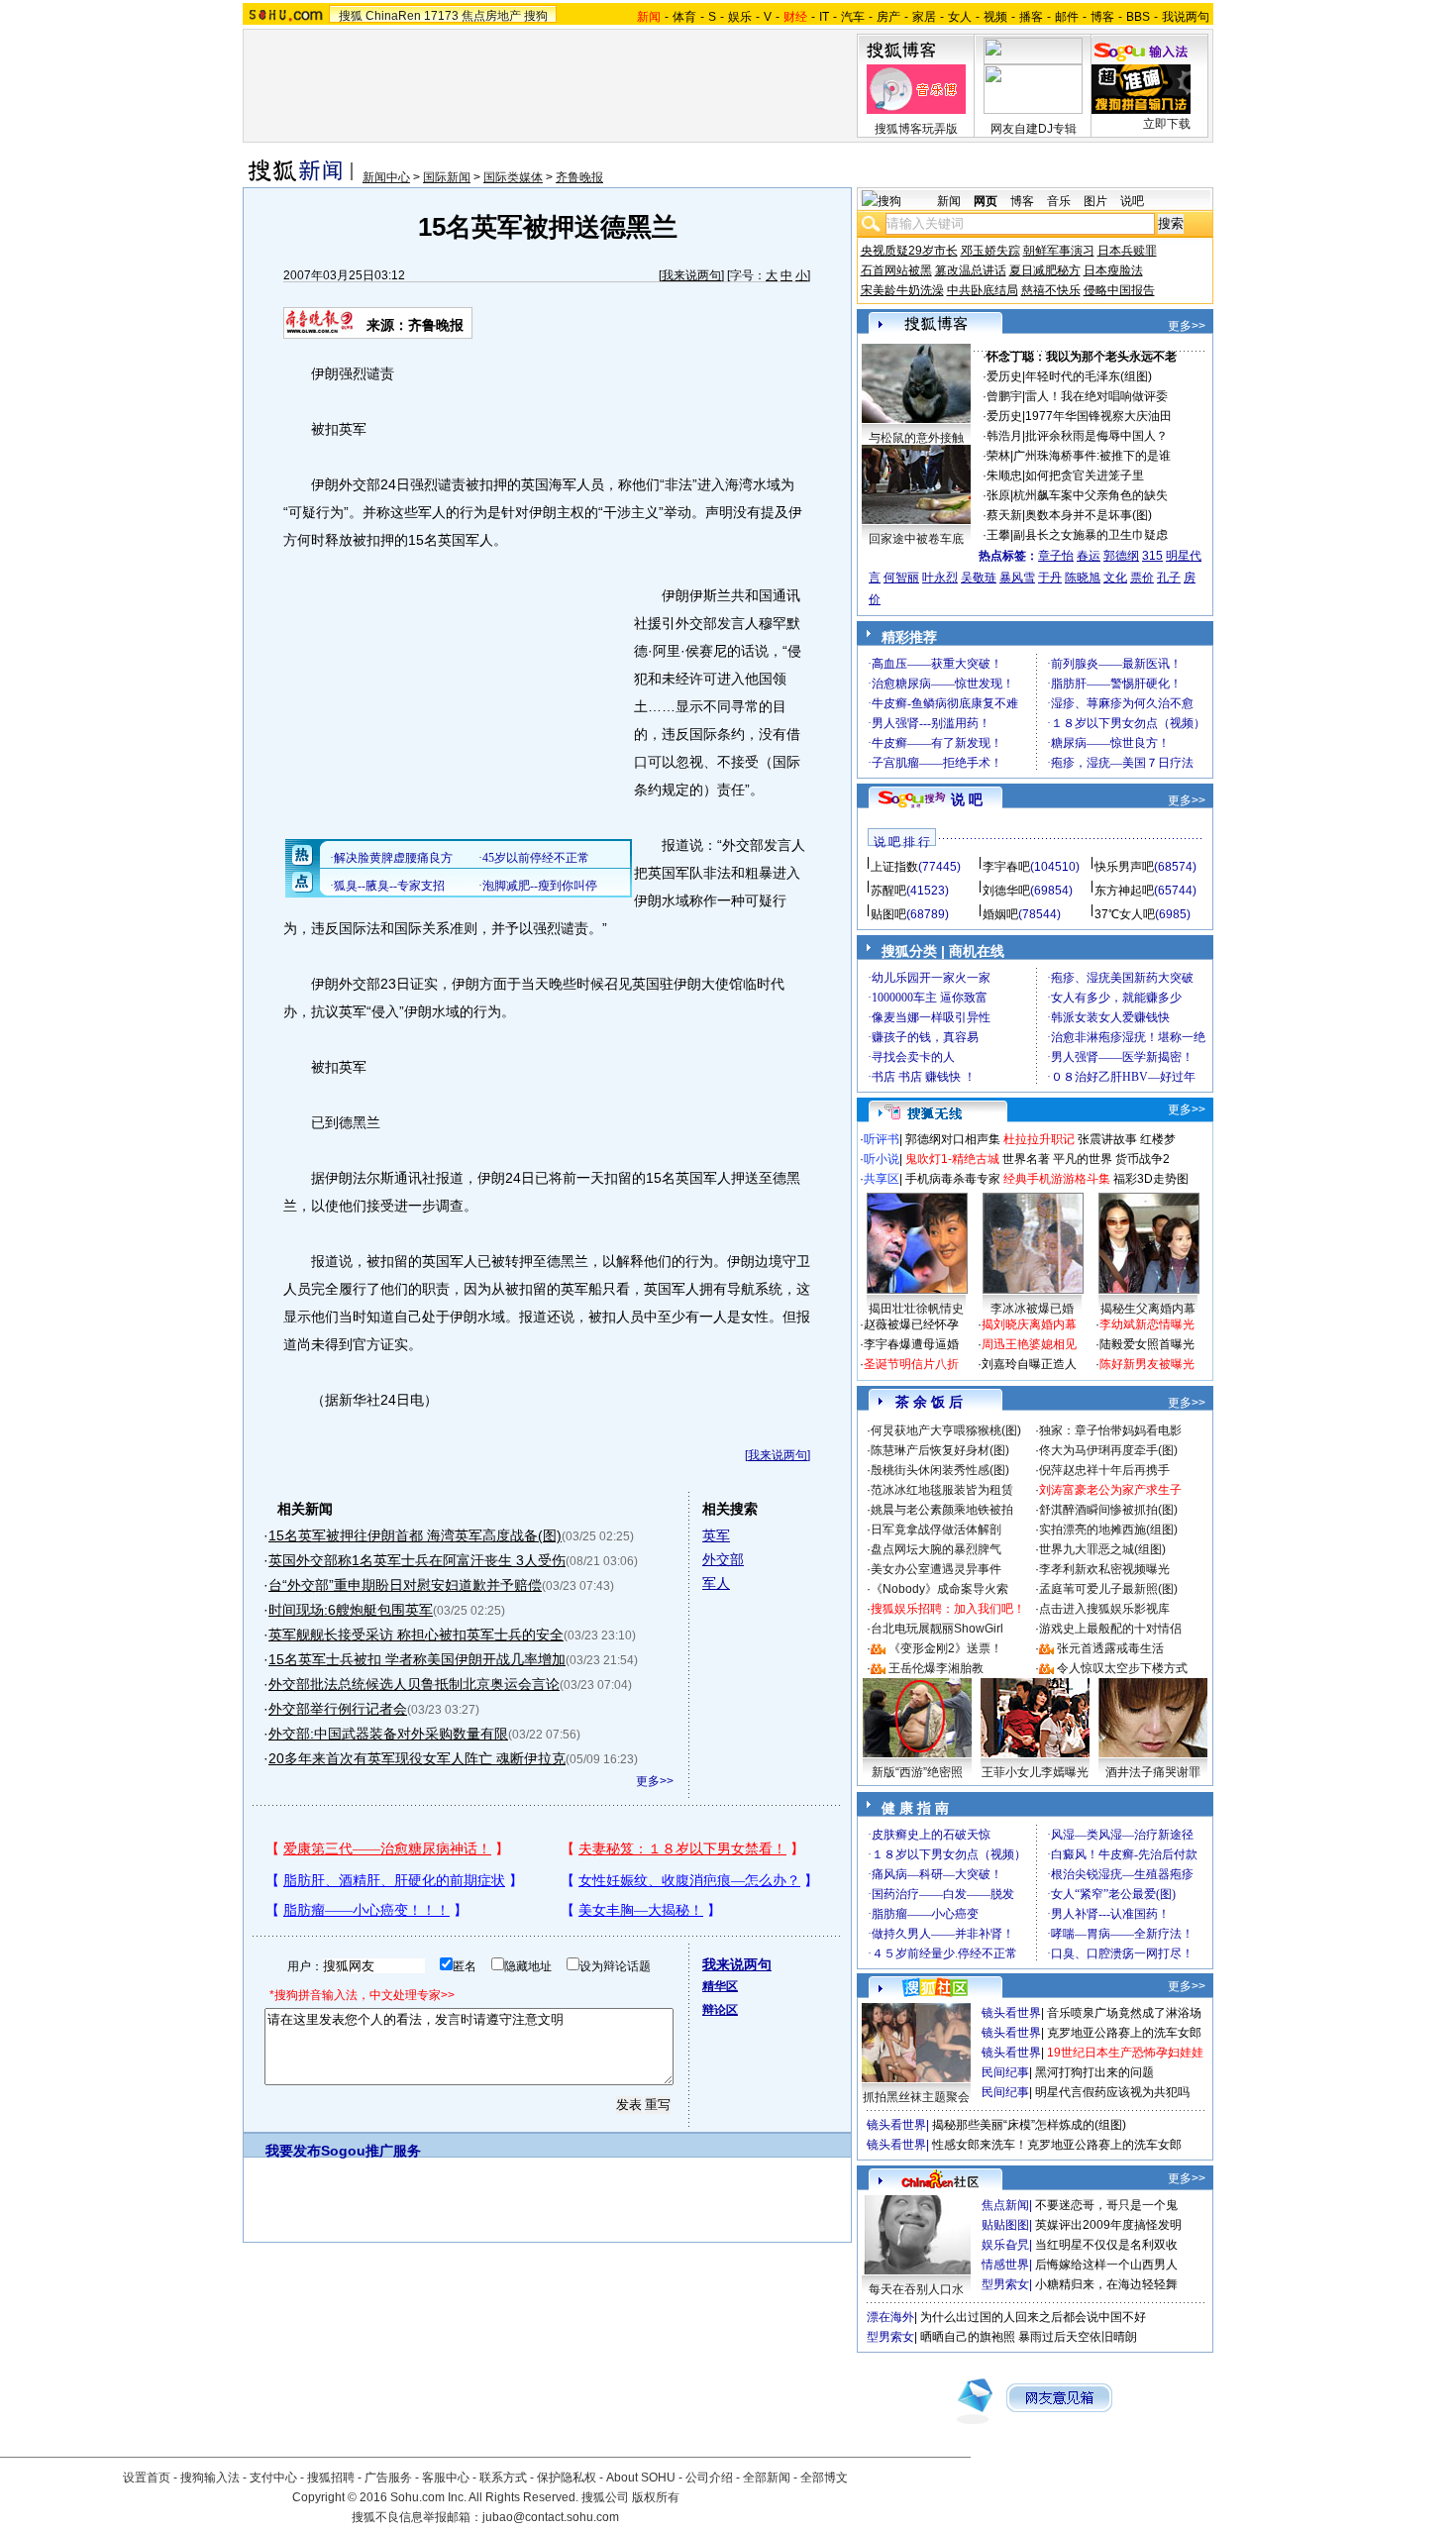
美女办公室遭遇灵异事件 (936, 1569)
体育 (684, 17)
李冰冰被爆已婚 (1032, 1309)
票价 (1142, 578)
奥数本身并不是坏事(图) (1089, 515)
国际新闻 (447, 177)
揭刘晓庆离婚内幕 (1029, 1324)
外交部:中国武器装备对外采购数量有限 (388, 1734)
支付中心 (273, 2478)
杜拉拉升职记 (1039, 1139)
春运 (1089, 556)
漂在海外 (890, 2317)
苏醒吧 (888, 891)
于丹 (1050, 578)
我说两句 (1186, 17)
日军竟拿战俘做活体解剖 (936, 1530)
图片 (1095, 201)
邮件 (1067, 17)
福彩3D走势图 (1151, 1179)
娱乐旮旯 (1005, 2245)
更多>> (655, 1781)
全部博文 (824, 2478)
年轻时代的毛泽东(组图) (1089, 376)
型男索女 (1005, 2284)
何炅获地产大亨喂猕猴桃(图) (946, 1430)
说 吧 (967, 799)
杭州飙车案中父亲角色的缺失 (1091, 495)
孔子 (1169, 578)
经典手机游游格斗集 (1057, 1179)
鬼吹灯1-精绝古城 (952, 1159)
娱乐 (740, 17)
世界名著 (1026, 1159)
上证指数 (894, 867)
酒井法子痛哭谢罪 (1153, 1772)
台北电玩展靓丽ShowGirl (937, 1629)
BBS (1138, 17)
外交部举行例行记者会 (338, 1709)
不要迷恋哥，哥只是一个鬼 (1106, 2205)
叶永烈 (940, 578)
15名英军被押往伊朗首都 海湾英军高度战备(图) (415, 1535)
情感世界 (1005, 2265)
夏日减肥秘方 (1045, 270)
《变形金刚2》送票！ (945, 1648)
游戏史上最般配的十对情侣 (1110, 1629)
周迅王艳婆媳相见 (1029, 1344)
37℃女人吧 (1125, 914)
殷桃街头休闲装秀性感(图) (940, 1470)
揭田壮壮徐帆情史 (916, 1309)
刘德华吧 (1006, 891)
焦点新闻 (1005, 2205)
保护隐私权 (567, 2478)
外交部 (723, 1559)
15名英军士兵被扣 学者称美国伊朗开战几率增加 (417, 1659)
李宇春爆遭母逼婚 (911, 1344)
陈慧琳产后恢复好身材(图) (940, 1450)
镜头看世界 (1011, 2013)
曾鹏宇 (1004, 396)
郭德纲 (1121, 556)
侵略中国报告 (1119, 290)
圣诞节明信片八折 (911, 1364)
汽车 (853, 17)
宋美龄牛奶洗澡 (902, 290)
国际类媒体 (513, 177)
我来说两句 (691, 275)
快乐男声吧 (1124, 867)
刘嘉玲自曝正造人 (1029, 1364)
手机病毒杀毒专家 (953, 1179)
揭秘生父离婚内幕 (1148, 1309)
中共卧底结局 (983, 290)
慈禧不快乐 (1051, 290)
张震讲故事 (1107, 1139)
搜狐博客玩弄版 (916, 129)
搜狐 (351, 16)
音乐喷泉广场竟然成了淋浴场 (1124, 2013)
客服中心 (446, 2478)
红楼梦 (1158, 1139)
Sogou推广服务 (371, 2151)
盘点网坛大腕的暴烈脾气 (936, 1549)
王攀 (998, 535)
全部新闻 (767, 2478)
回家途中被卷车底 (916, 539)
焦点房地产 (491, 16)
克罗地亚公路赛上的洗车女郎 (1124, 2033)
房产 (888, 17)
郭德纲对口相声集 (953, 1139)
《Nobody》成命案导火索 (939, 1589)
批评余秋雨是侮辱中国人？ (1096, 436)
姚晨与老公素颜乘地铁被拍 (942, 1510)
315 (1152, 556)
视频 (995, 17)
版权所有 (656, 2497)
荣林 (998, 456)
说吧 (1132, 201)
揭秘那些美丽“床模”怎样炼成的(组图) (1029, 2125)
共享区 (882, 1179)
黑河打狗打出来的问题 (1094, 2072)
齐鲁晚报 (579, 177)
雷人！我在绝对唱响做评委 (1096, 396)
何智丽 (901, 578)
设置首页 (147, 2478)
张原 (998, 495)
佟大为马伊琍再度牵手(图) (1108, 1450)
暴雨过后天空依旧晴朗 (1078, 2337)
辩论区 (720, 2010)
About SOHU (641, 2478)
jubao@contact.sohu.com (551, 2517)
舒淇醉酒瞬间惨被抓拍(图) (1108, 1510)
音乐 (1059, 201)
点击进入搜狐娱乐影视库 (1104, 1609)
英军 (716, 1535)
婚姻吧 (1000, 914)
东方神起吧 (1124, 891)
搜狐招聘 (331, 2478)
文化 (1115, 578)
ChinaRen (393, 16)
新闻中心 (386, 177)
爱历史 (1004, 376)
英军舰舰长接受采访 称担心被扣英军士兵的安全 (416, 1635)
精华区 (720, 1986)
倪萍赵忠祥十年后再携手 (1104, 1470)
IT (824, 17)
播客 (1031, 17)
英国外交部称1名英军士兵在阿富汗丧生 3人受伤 (417, 1560)
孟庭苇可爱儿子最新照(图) (1108, 1589)
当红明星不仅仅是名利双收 (1106, 2245)
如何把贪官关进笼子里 (1085, 475)
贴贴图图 (1005, 2225)
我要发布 (293, 2151)
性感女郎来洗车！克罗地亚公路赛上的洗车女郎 (1057, 2145)
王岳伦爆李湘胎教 (936, 1668)
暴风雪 (1017, 578)
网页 (986, 201)
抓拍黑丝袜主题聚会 (916, 2097)
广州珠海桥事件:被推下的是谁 (1092, 456)
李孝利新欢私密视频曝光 (1104, 1569)
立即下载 (1167, 124)
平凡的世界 (1083, 1159)
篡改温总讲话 (971, 270)
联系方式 (503, 2478)
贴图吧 (888, 914)
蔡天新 (1004, 515)
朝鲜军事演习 (1059, 251)
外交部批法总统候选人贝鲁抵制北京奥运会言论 (414, 1684)
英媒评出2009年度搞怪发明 (1108, 2225)
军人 (716, 1583)
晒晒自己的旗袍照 (968, 2337)
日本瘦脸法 (1113, 270)
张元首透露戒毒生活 (1110, 1648)
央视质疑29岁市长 (909, 251)
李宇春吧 (1006, 867)
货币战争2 (1143, 1159)
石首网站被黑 (896, 270)
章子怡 (1056, 556)
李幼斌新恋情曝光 (1147, 1324)
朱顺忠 (1004, 475)
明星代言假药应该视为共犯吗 (1112, 2092)
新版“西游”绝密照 (917, 1772)
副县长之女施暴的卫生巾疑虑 (1091, 535)
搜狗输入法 (210, 2478)
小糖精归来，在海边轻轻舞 (1106, 2284)
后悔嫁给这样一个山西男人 (1106, 2265)
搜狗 (536, 16)
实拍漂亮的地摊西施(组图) (1108, 1530)
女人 (960, 17)
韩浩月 (1004, 436)
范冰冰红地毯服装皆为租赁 (942, 1490)
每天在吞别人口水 (916, 2289)
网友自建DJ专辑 (1034, 129)
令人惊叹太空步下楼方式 (1122, 1668)
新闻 (949, 201)
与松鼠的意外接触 (916, 438)
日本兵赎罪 (1127, 251)
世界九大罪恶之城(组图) (1102, 1549)
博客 (1102, 17)
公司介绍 (709, 2478)
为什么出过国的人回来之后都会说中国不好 (1033, 2317)
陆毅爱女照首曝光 (1147, 1344)
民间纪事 (1005, 2072)
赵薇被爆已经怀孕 (911, 1324)
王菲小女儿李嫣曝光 (1035, 1772)
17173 (441, 16)
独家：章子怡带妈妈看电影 (1110, 1430)
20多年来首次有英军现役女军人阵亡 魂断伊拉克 (417, 1758)
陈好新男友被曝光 (1147, 1364)
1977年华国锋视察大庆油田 (1098, 416)
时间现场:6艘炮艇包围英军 (351, 1610)
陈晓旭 (1083, 578)
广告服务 (388, 2478)
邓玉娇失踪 (990, 251)
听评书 (882, 1139)
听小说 (882, 1159)
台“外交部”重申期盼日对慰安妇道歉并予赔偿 (405, 1585)
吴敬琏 (979, 578)
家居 (924, 17)
